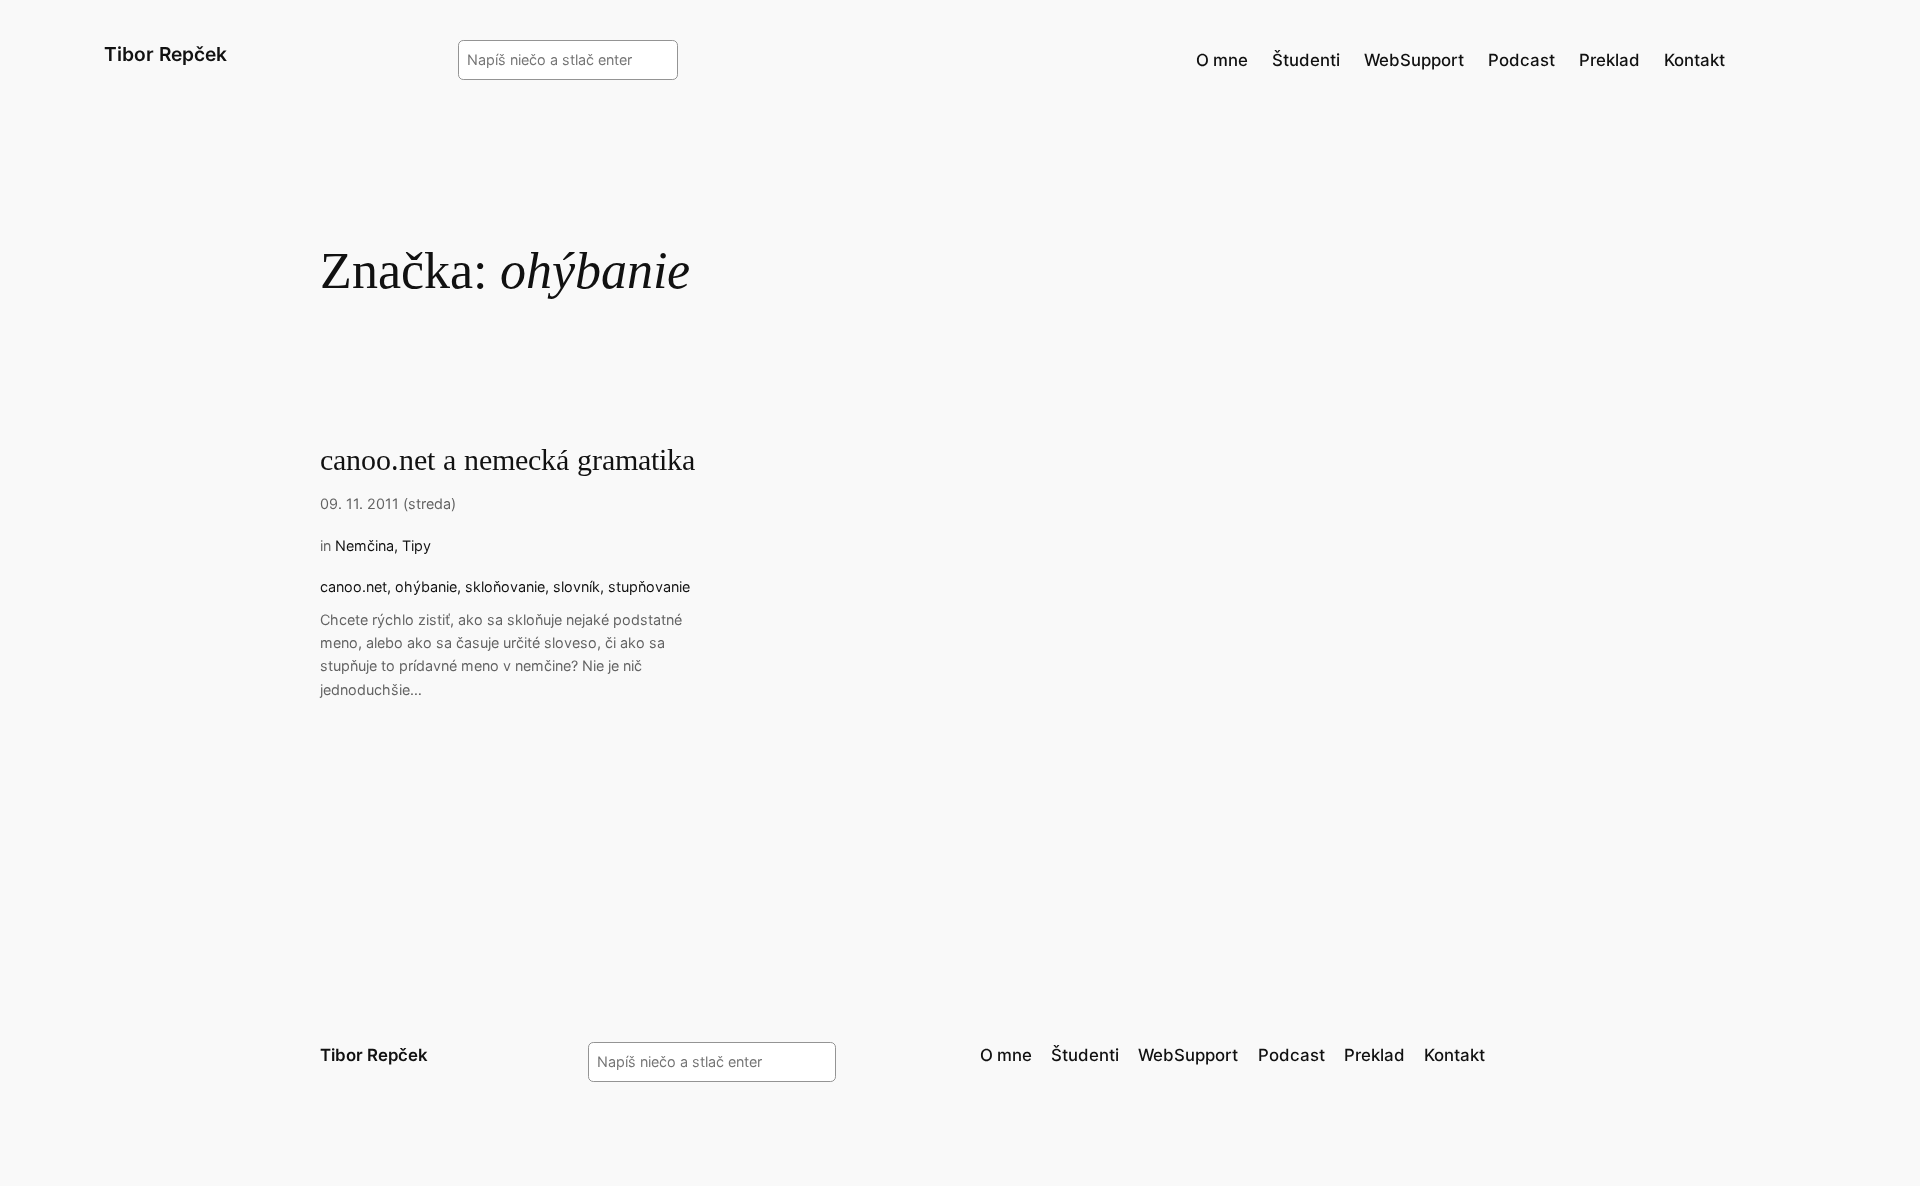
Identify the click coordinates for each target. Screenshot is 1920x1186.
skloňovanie (505, 586)
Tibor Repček (165, 54)
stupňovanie (649, 586)
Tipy (416, 545)
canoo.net (353, 586)
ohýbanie (426, 586)
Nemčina (364, 545)
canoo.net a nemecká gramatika (507, 460)
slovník (576, 586)
